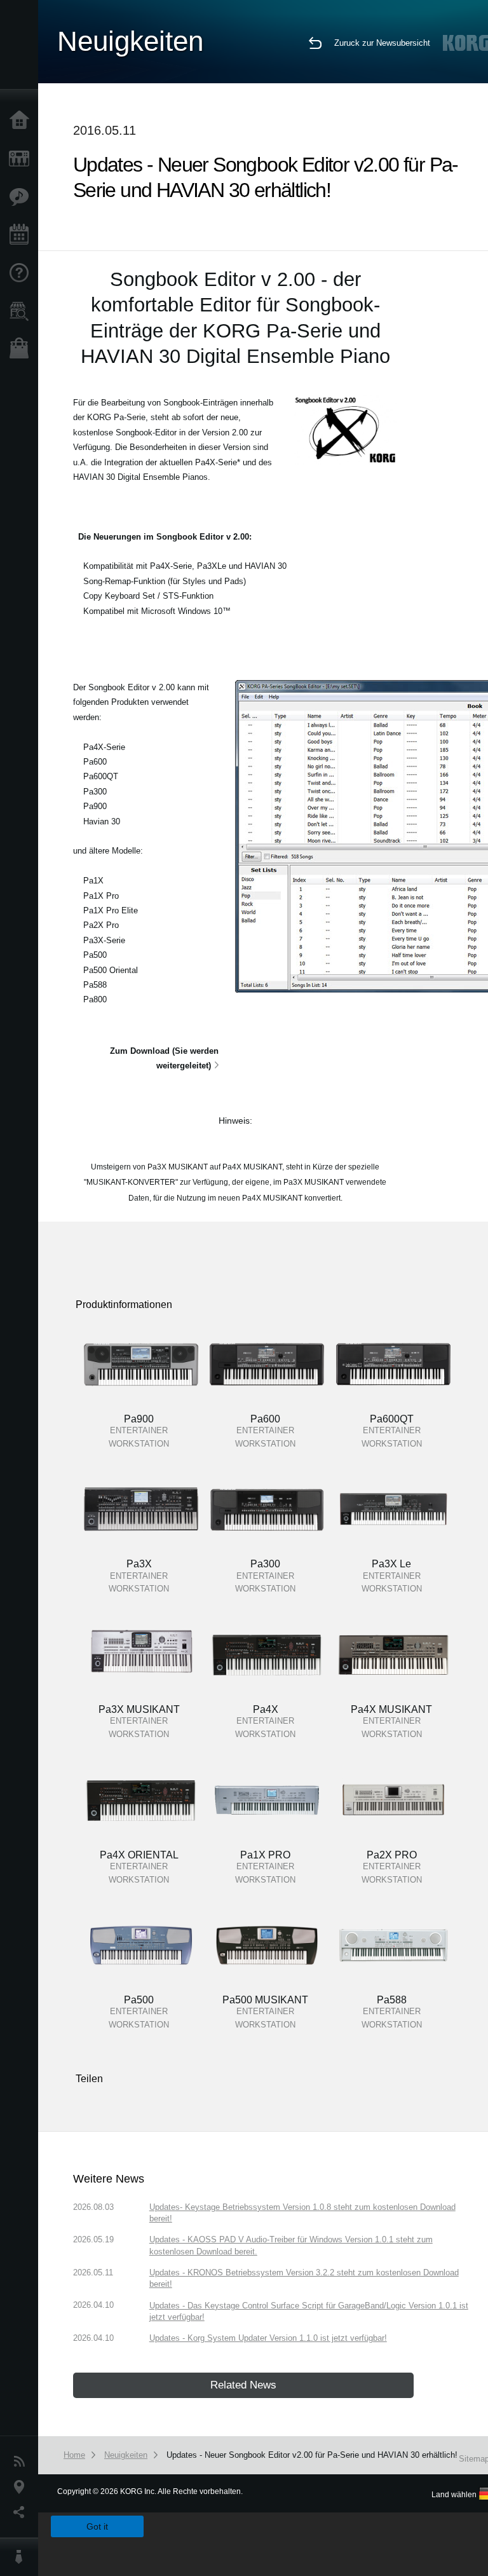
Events (22, 235)
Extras (22, 197)
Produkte (22, 159)
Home (22, 121)
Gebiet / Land (22, 2487)
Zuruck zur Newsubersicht (382, 43)
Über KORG (22, 2557)
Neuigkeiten (22, 2462)
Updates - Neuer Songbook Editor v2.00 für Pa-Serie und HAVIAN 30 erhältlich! (312, 2455)
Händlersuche (22, 311)
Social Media (22, 2512)
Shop (22, 350)
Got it (97, 2526)
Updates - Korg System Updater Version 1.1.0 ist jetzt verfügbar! (268, 2338)
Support (22, 273)
